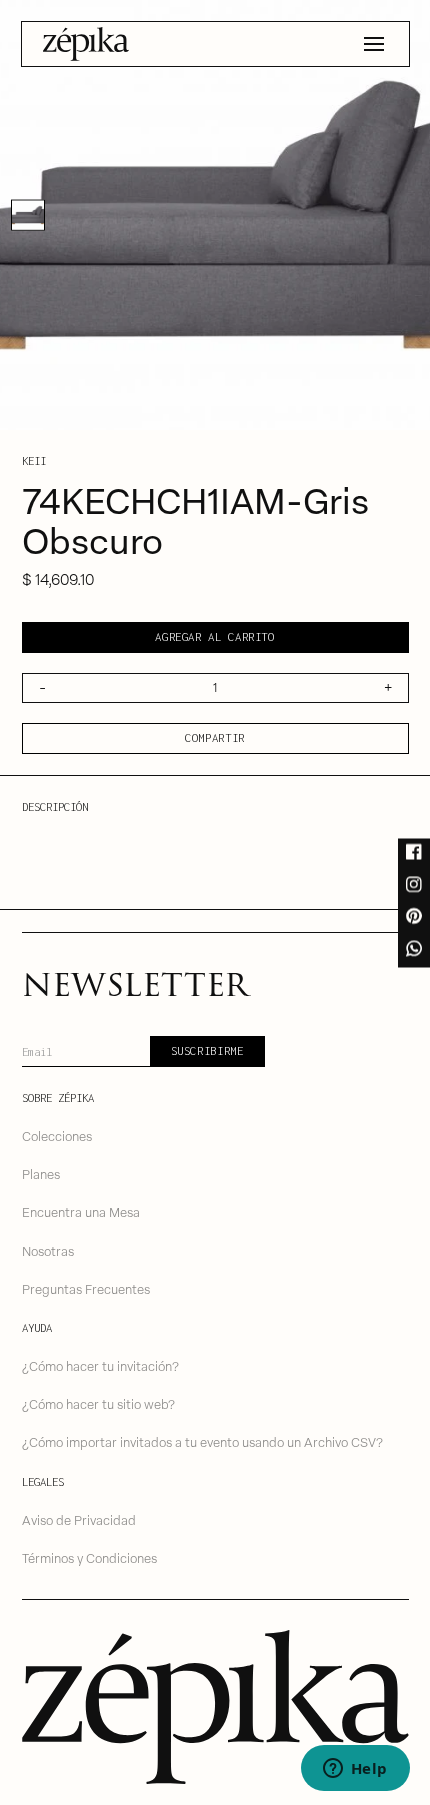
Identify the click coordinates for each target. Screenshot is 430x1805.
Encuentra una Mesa (81, 1211)
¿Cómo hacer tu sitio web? (98, 1403)
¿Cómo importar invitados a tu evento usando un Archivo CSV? (202, 1441)
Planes (41, 1173)
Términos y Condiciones (89, 1557)
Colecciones (57, 1135)
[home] (86, 44)
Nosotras (48, 1250)
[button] (374, 44)
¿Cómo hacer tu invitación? (100, 1365)
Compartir (215, 737)
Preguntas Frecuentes (86, 1288)
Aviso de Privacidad (79, 1519)
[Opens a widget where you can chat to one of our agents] (355, 1770)
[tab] (28, 214)
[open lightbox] (215, 215)
